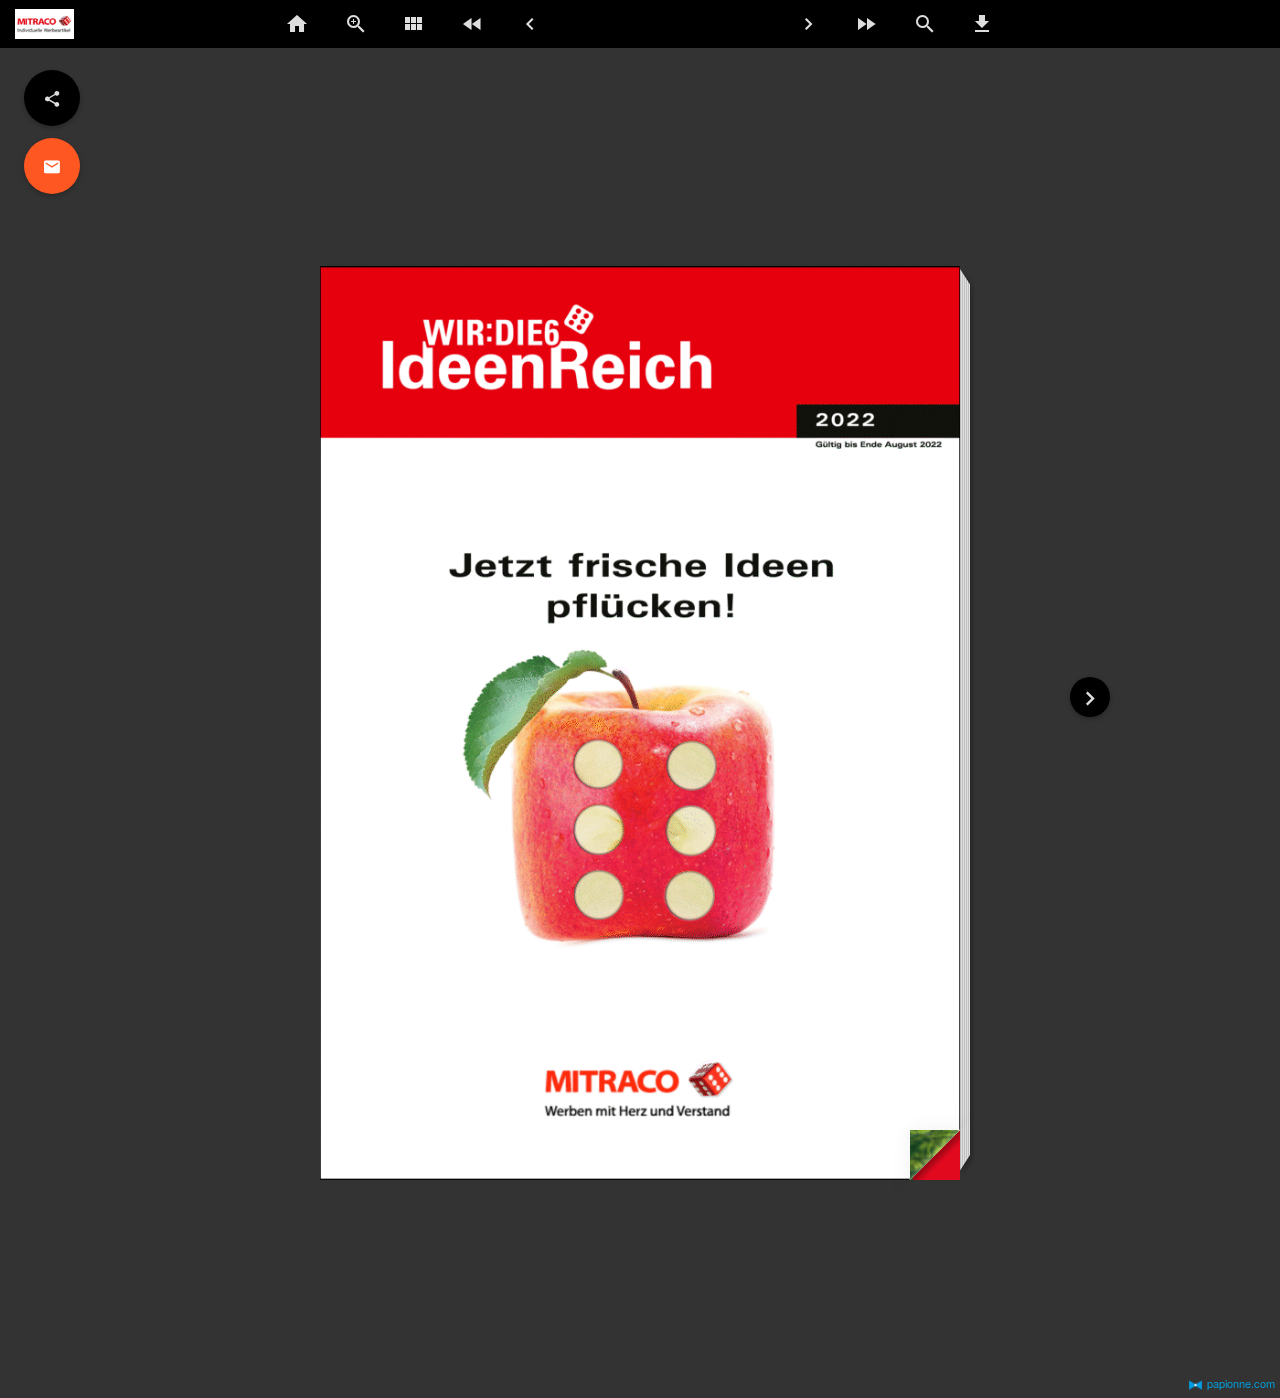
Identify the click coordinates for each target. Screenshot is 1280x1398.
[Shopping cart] (1224, 25)
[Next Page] (808, 24)
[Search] (924, 24)
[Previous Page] (530, 24)
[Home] (298, 24)
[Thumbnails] (414, 24)
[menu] (52, 98)
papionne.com (1241, 1383)
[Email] (52, 166)
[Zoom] (356, 24)
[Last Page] (472, 24)
